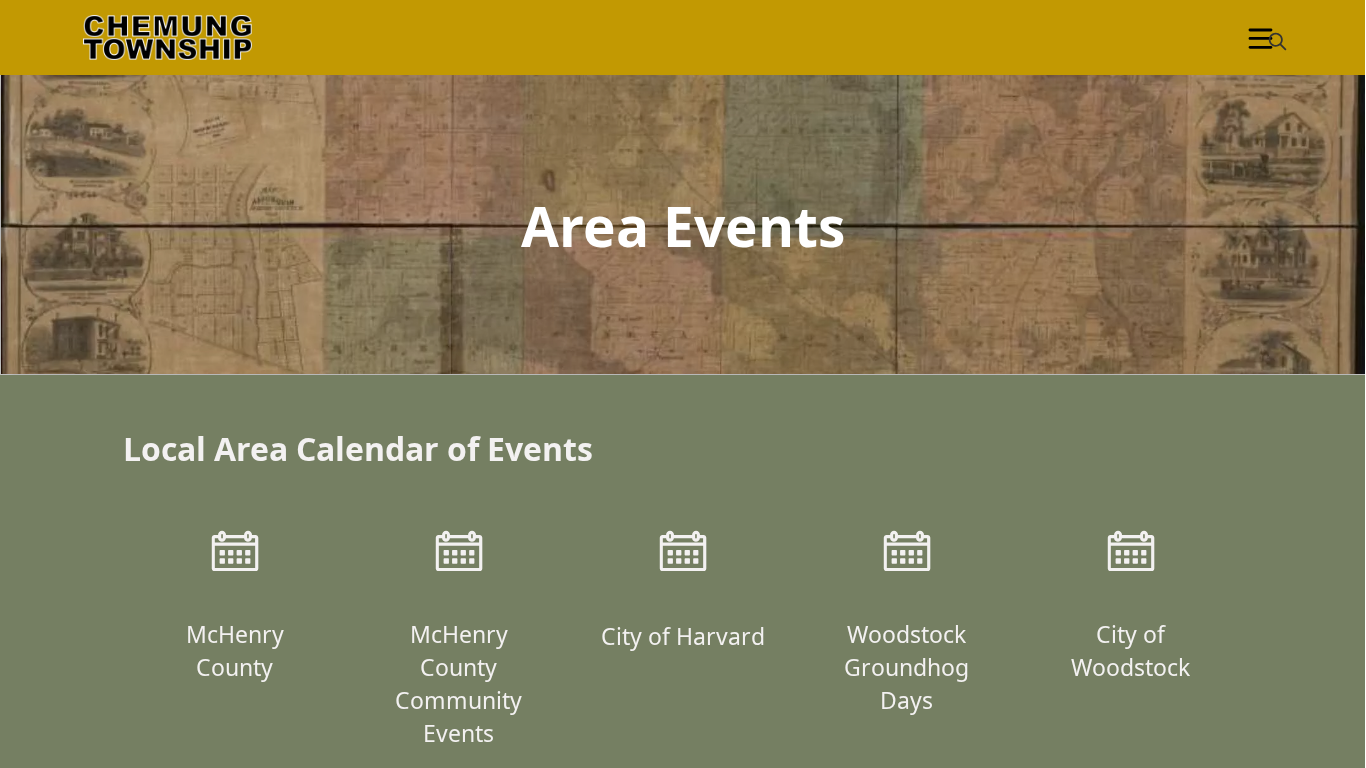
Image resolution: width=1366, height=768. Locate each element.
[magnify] (1277, 41)
